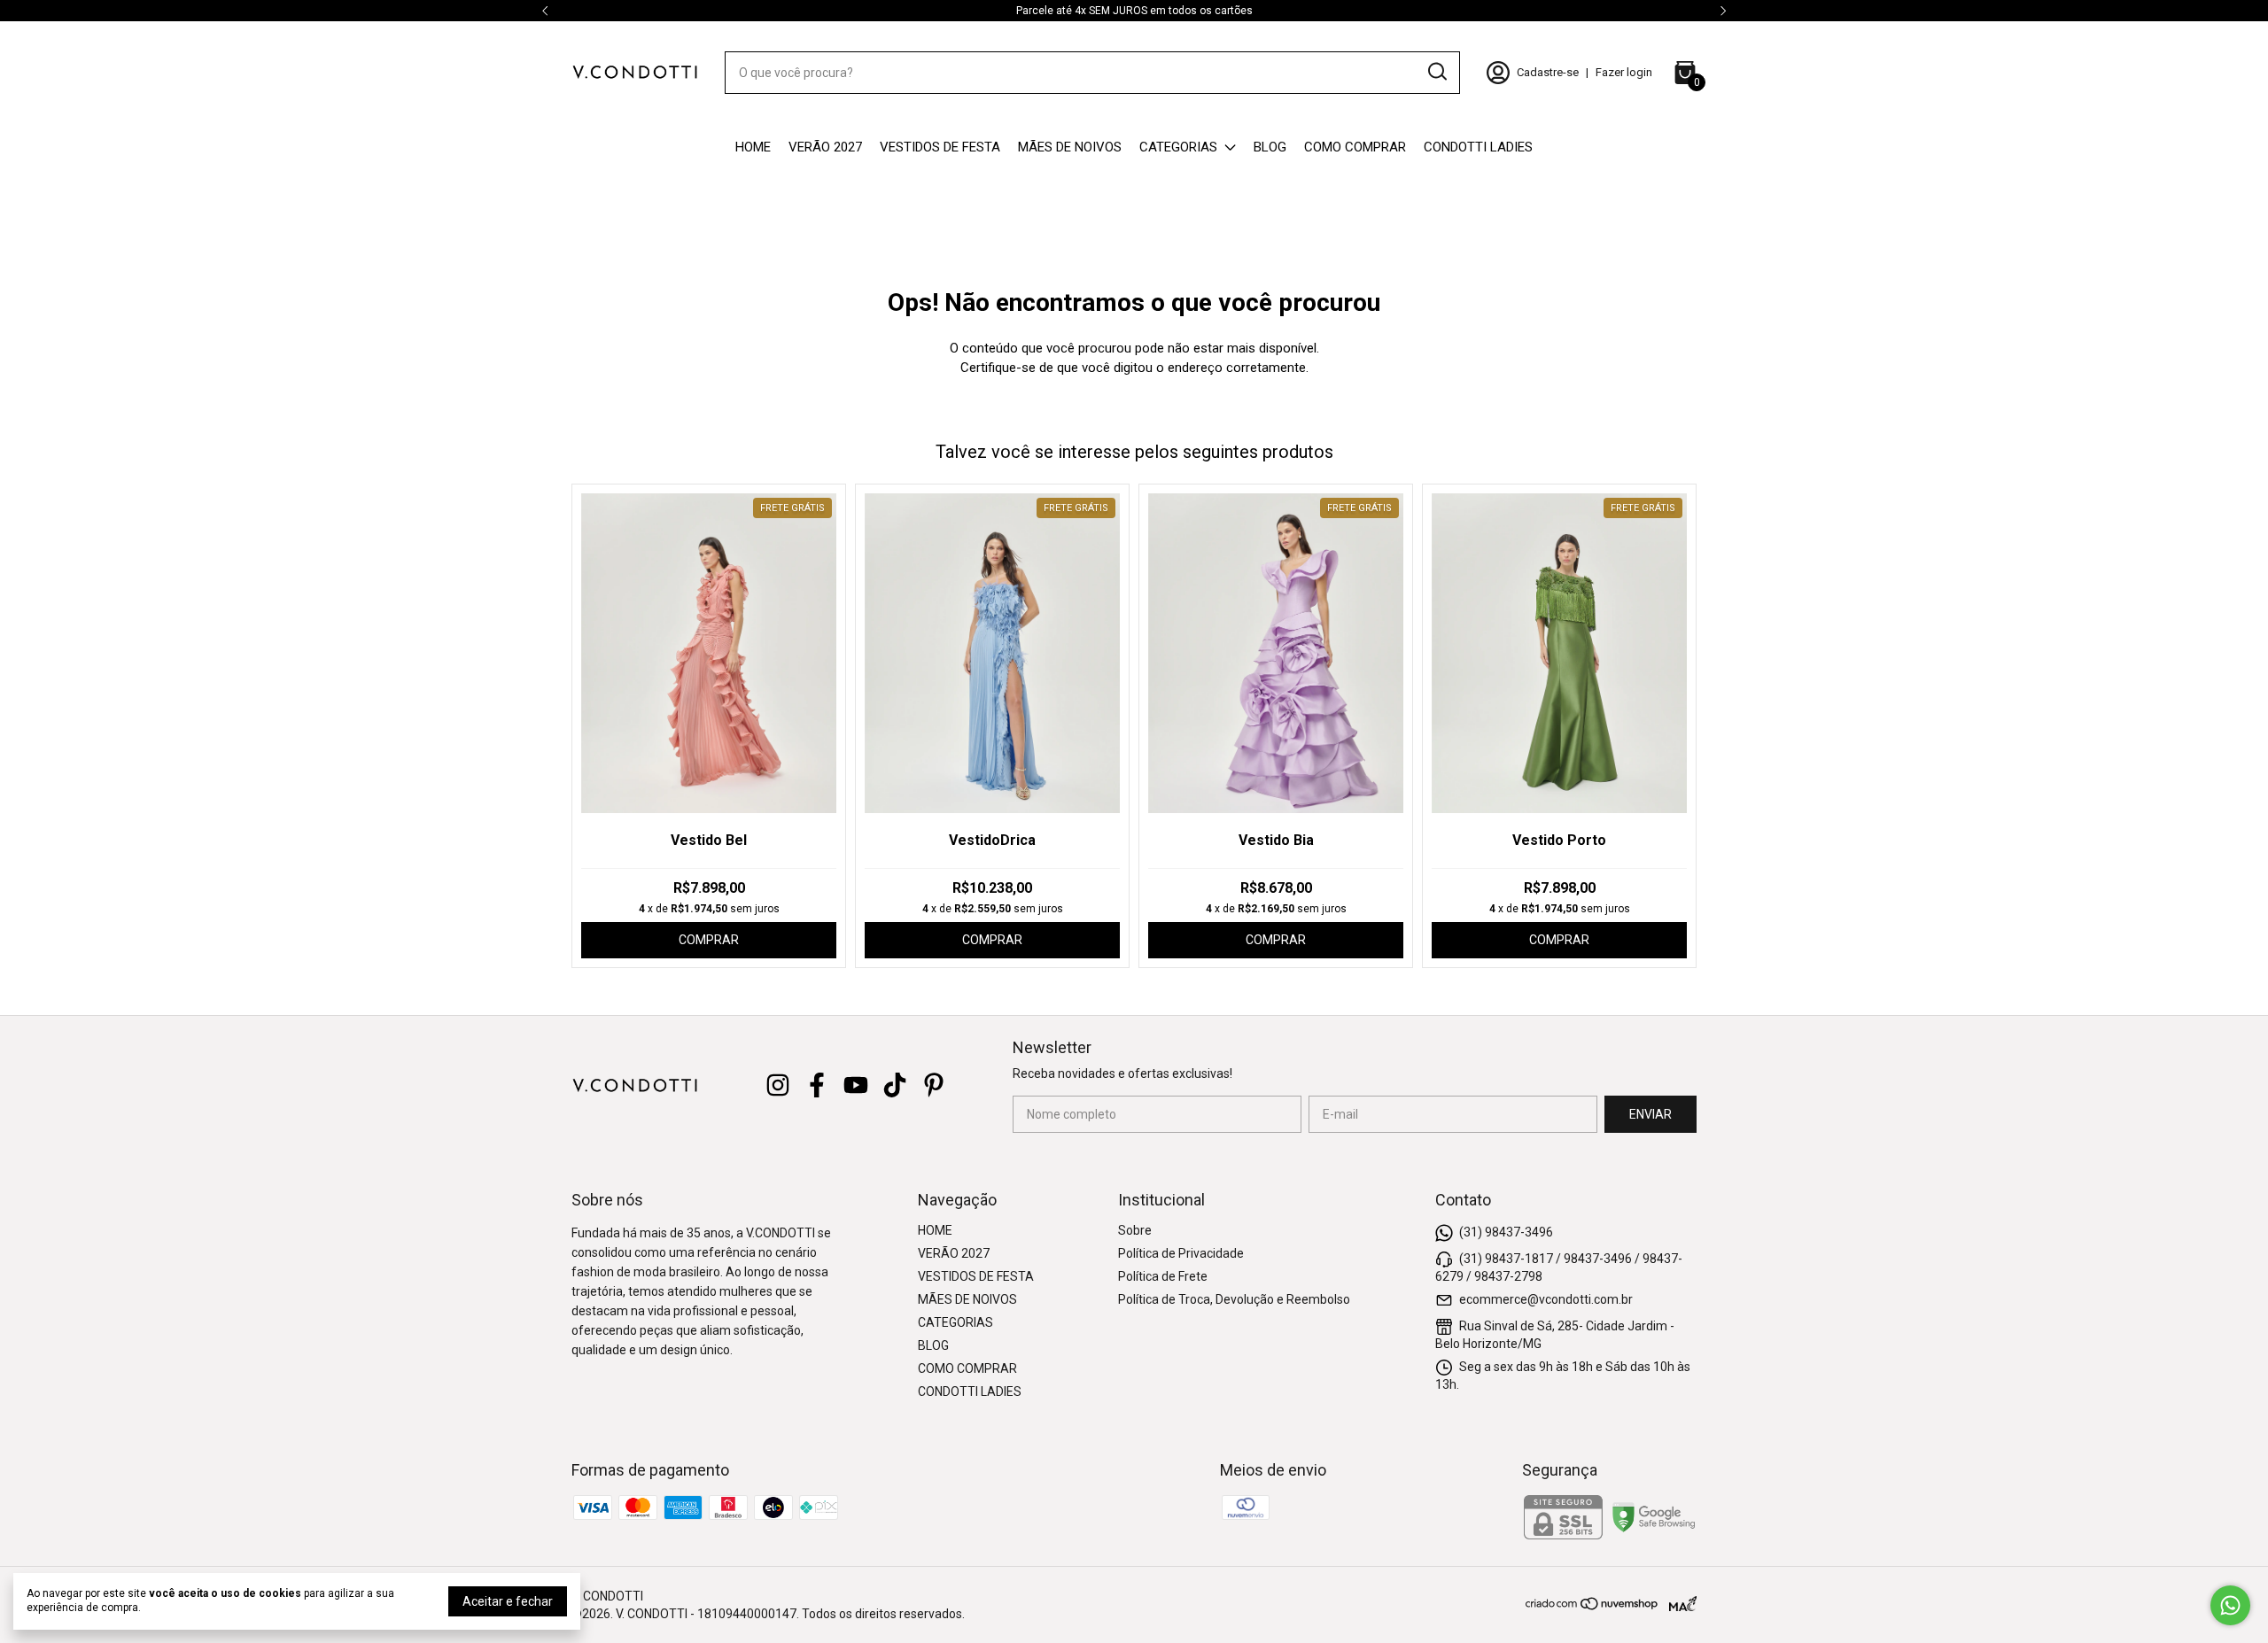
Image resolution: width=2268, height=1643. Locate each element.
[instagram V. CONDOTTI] (778, 1085)
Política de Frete (1163, 1276)
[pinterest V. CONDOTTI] (934, 1085)
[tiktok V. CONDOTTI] (895, 1085)
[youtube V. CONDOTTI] (856, 1085)
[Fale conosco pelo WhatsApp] (2230, 1605)
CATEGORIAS (1178, 147)
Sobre (1135, 1230)
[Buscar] (1436, 72)
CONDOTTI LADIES (1478, 147)
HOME (753, 147)
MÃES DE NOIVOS (1070, 147)
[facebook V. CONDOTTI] (817, 1085)
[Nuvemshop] (1592, 1607)
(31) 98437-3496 (1506, 1231)
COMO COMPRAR (1355, 147)
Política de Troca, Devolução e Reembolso (1234, 1299)
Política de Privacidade (1181, 1253)
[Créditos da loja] (1678, 1604)
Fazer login (1624, 72)
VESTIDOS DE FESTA (940, 147)
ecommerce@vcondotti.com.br (1546, 1298)
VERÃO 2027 (825, 147)
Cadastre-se (1548, 72)
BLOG (1270, 147)
